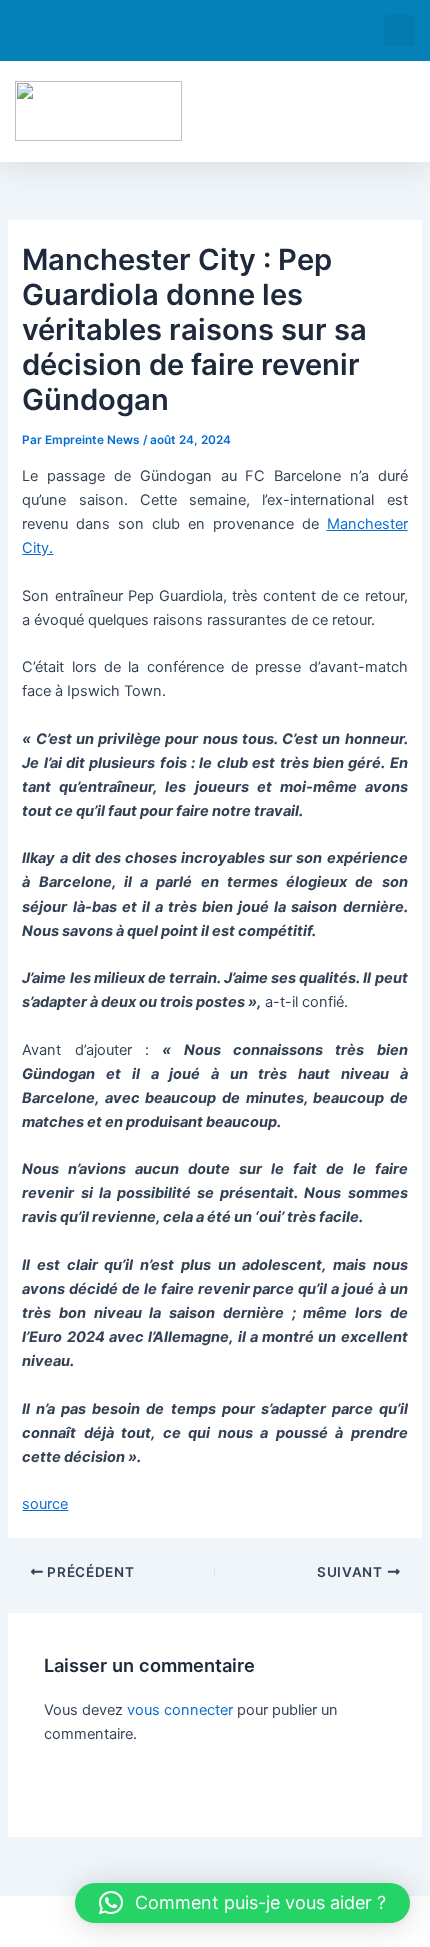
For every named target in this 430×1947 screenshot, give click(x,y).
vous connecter (180, 1710)
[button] (399, 30)
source (45, 1504)
